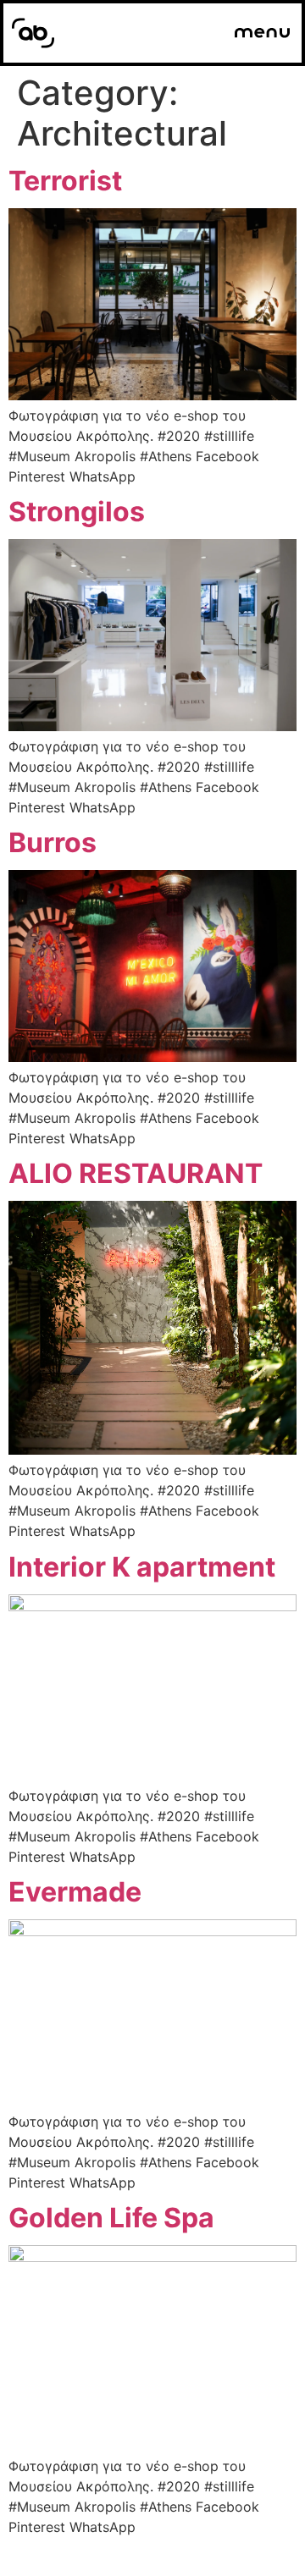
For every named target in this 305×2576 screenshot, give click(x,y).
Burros (53, 842)
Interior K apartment (142, 1567)
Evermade (75, 1892)
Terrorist (65, 181)
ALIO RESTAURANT (136, 1173)
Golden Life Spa (111, 2218)
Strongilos (77, 512)
